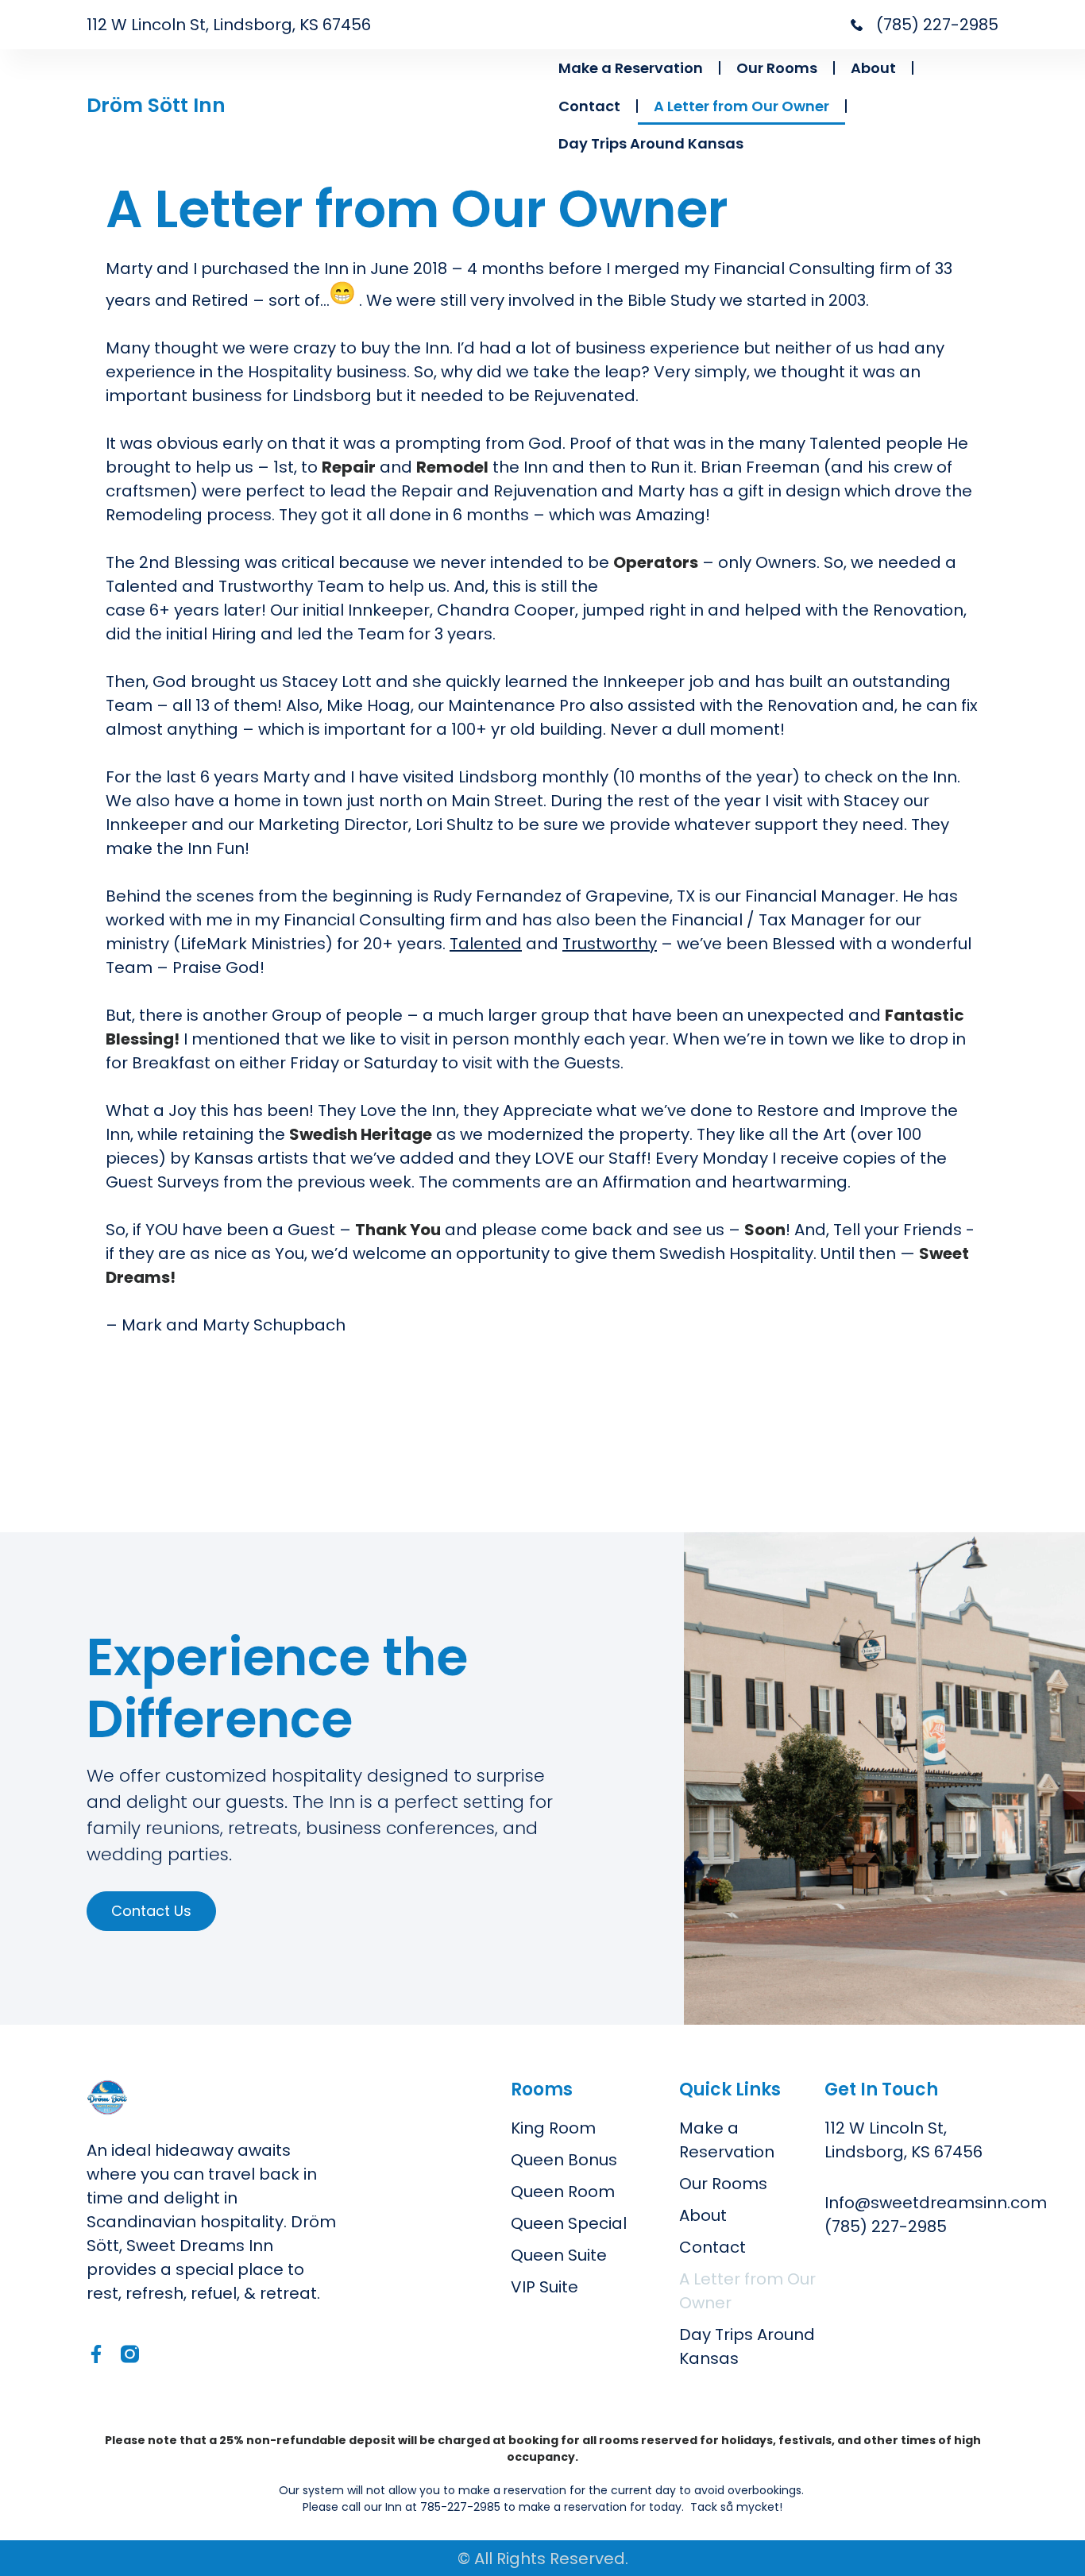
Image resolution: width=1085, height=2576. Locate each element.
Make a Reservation (631, 68)
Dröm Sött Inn (156, 105)
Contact (589, 106)
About (873, 68)
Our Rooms (777, 68)
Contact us (151, 1911)
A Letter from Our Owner (741, 106)
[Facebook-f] (96, 2354)
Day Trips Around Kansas (651, 143)
